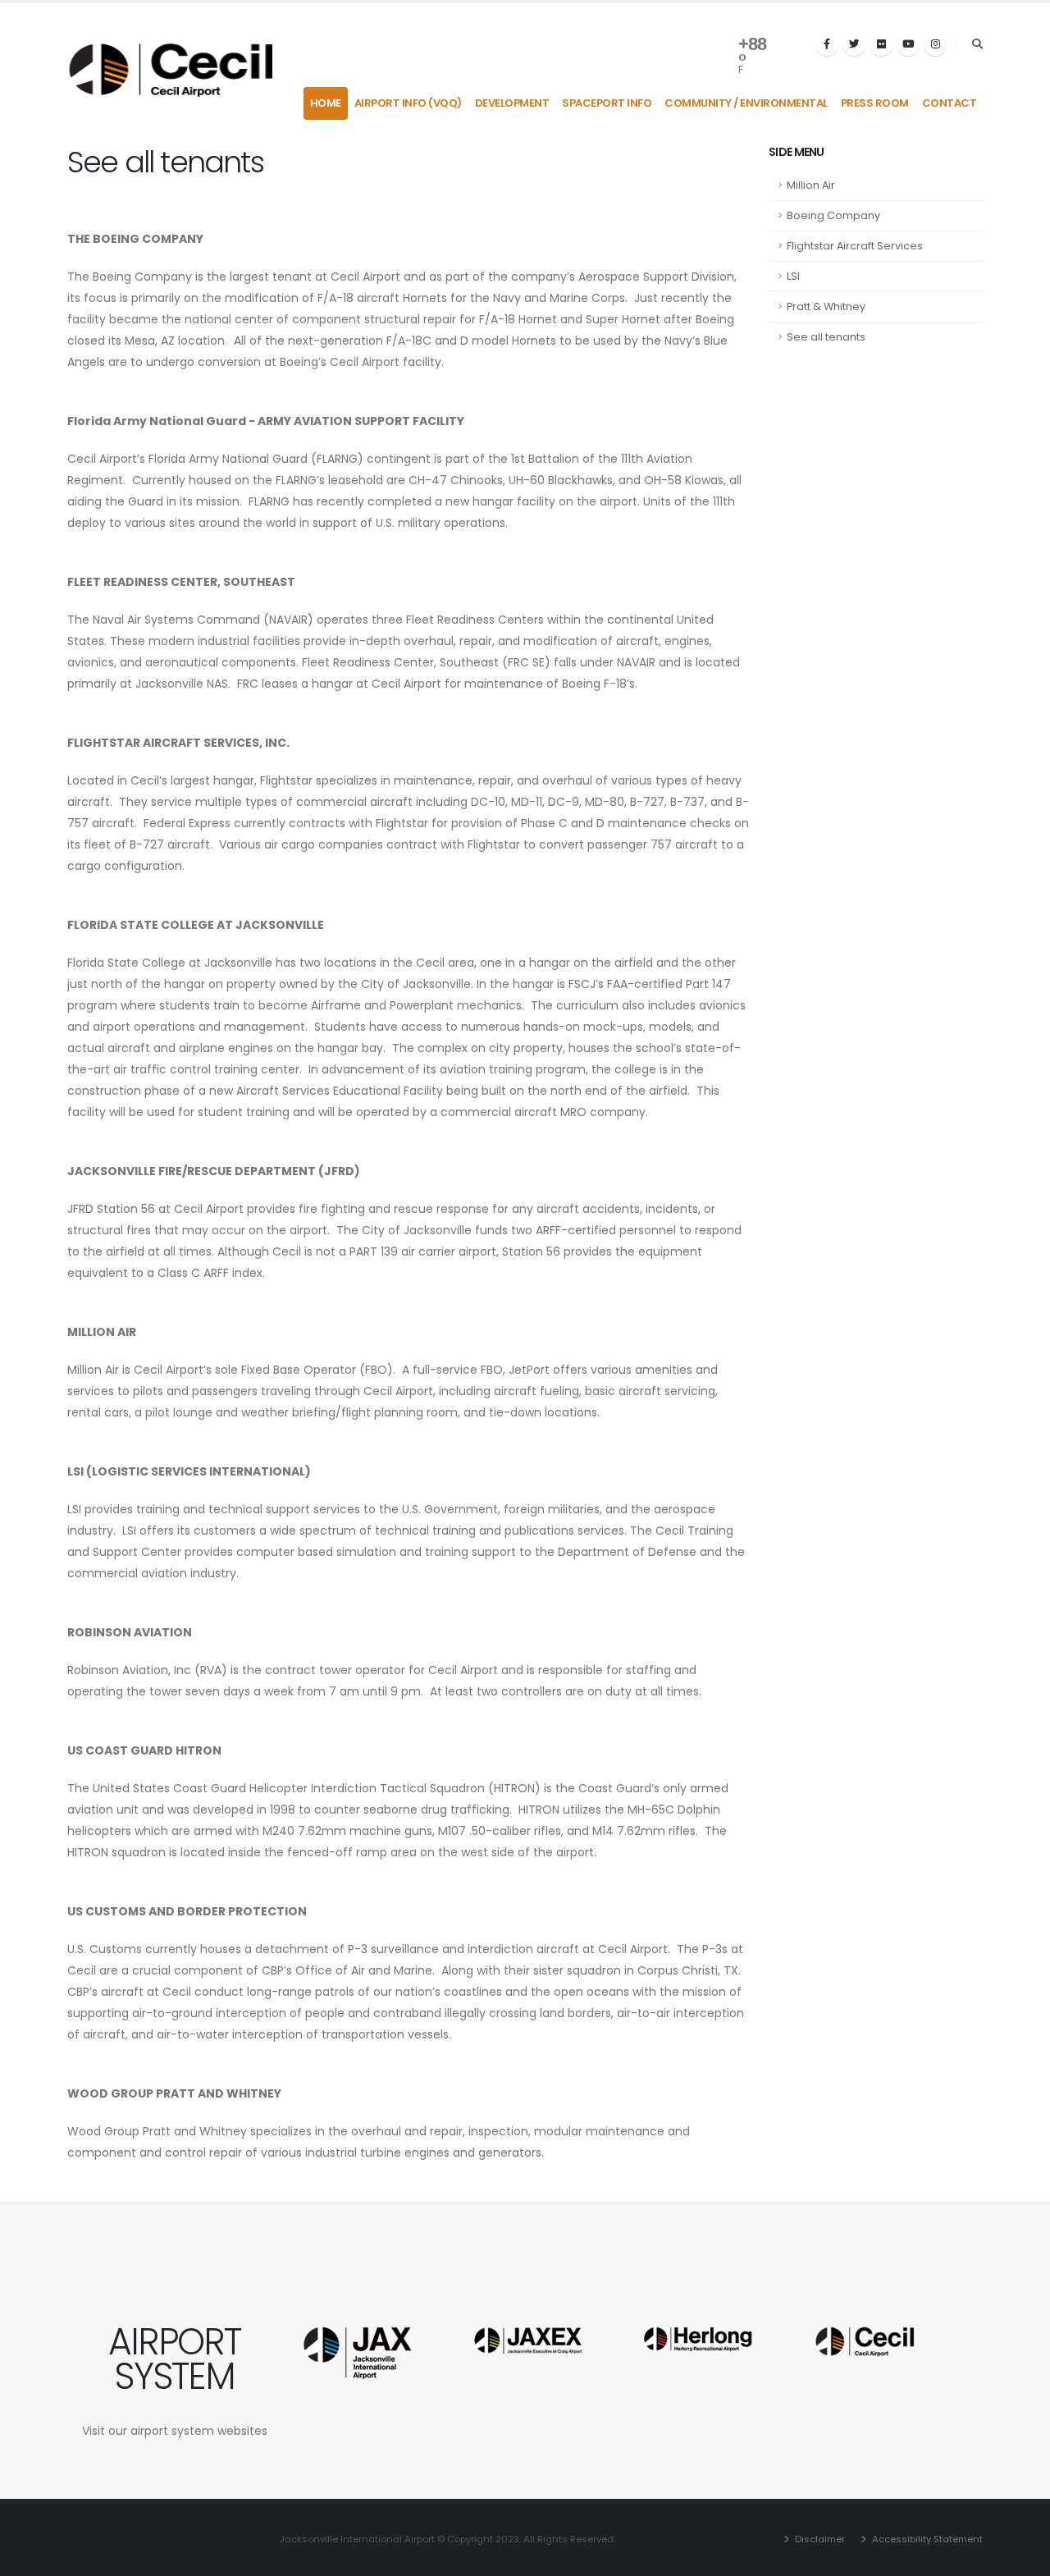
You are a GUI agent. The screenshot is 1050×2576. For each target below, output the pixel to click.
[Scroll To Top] (1021, 2558)
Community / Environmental (746, 103)
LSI (793, 276)
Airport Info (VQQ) (408, 103)
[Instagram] (935, 44)
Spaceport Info (607, 103)
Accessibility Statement (926, 2539)
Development (512, 103)
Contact (950, 103)
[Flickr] (881, 44)
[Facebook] (827, 44)
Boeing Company (833, 215)
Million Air (811, 185)
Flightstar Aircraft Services (855, 246)
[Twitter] (854, 44)
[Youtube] (908, 44)
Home (326, 103)
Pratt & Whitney (826, 307)
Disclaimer (819, 2539)
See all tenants (826, 337)
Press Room (875, 103)
